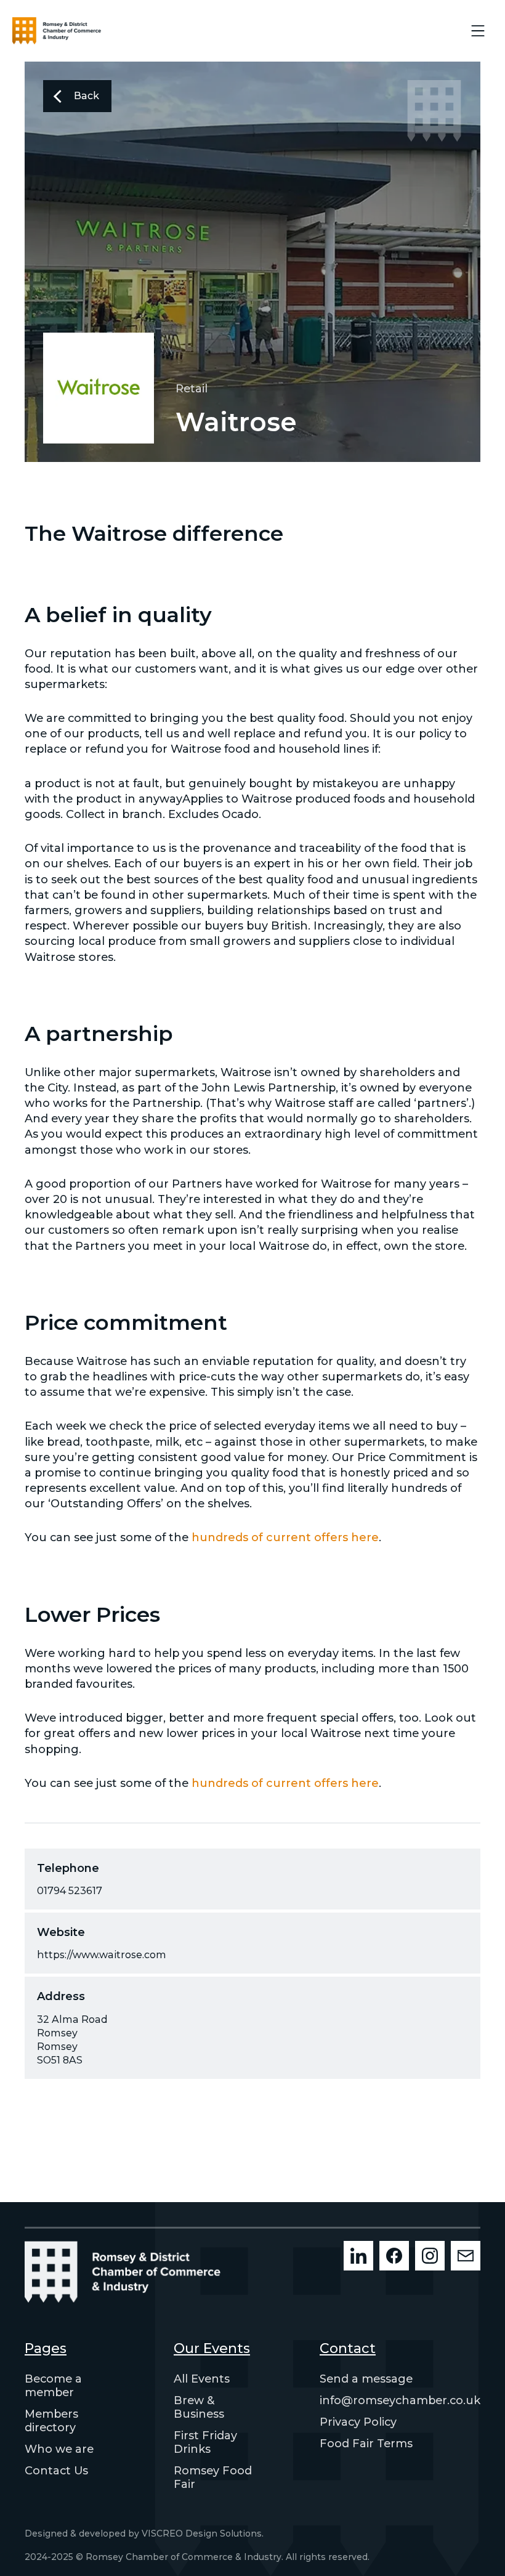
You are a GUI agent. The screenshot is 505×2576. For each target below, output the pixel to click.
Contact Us (56, 2471)
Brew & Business (199, 2407)
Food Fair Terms (366, 2444)
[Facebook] (394, 2256)
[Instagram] (430, 2256)
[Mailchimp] (466, 2256)
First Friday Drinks (205, 2442)
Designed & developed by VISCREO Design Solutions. (144, 2533)
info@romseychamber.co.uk (400, 2400)
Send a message (366, 2379)
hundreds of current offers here (285, 1537)
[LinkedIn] (358, 2256)
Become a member (53, 2386)
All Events (202, 2379)
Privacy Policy (358, 2422)
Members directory (51, 2421)
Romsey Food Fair (213, 2477)
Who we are (59, 2449)
